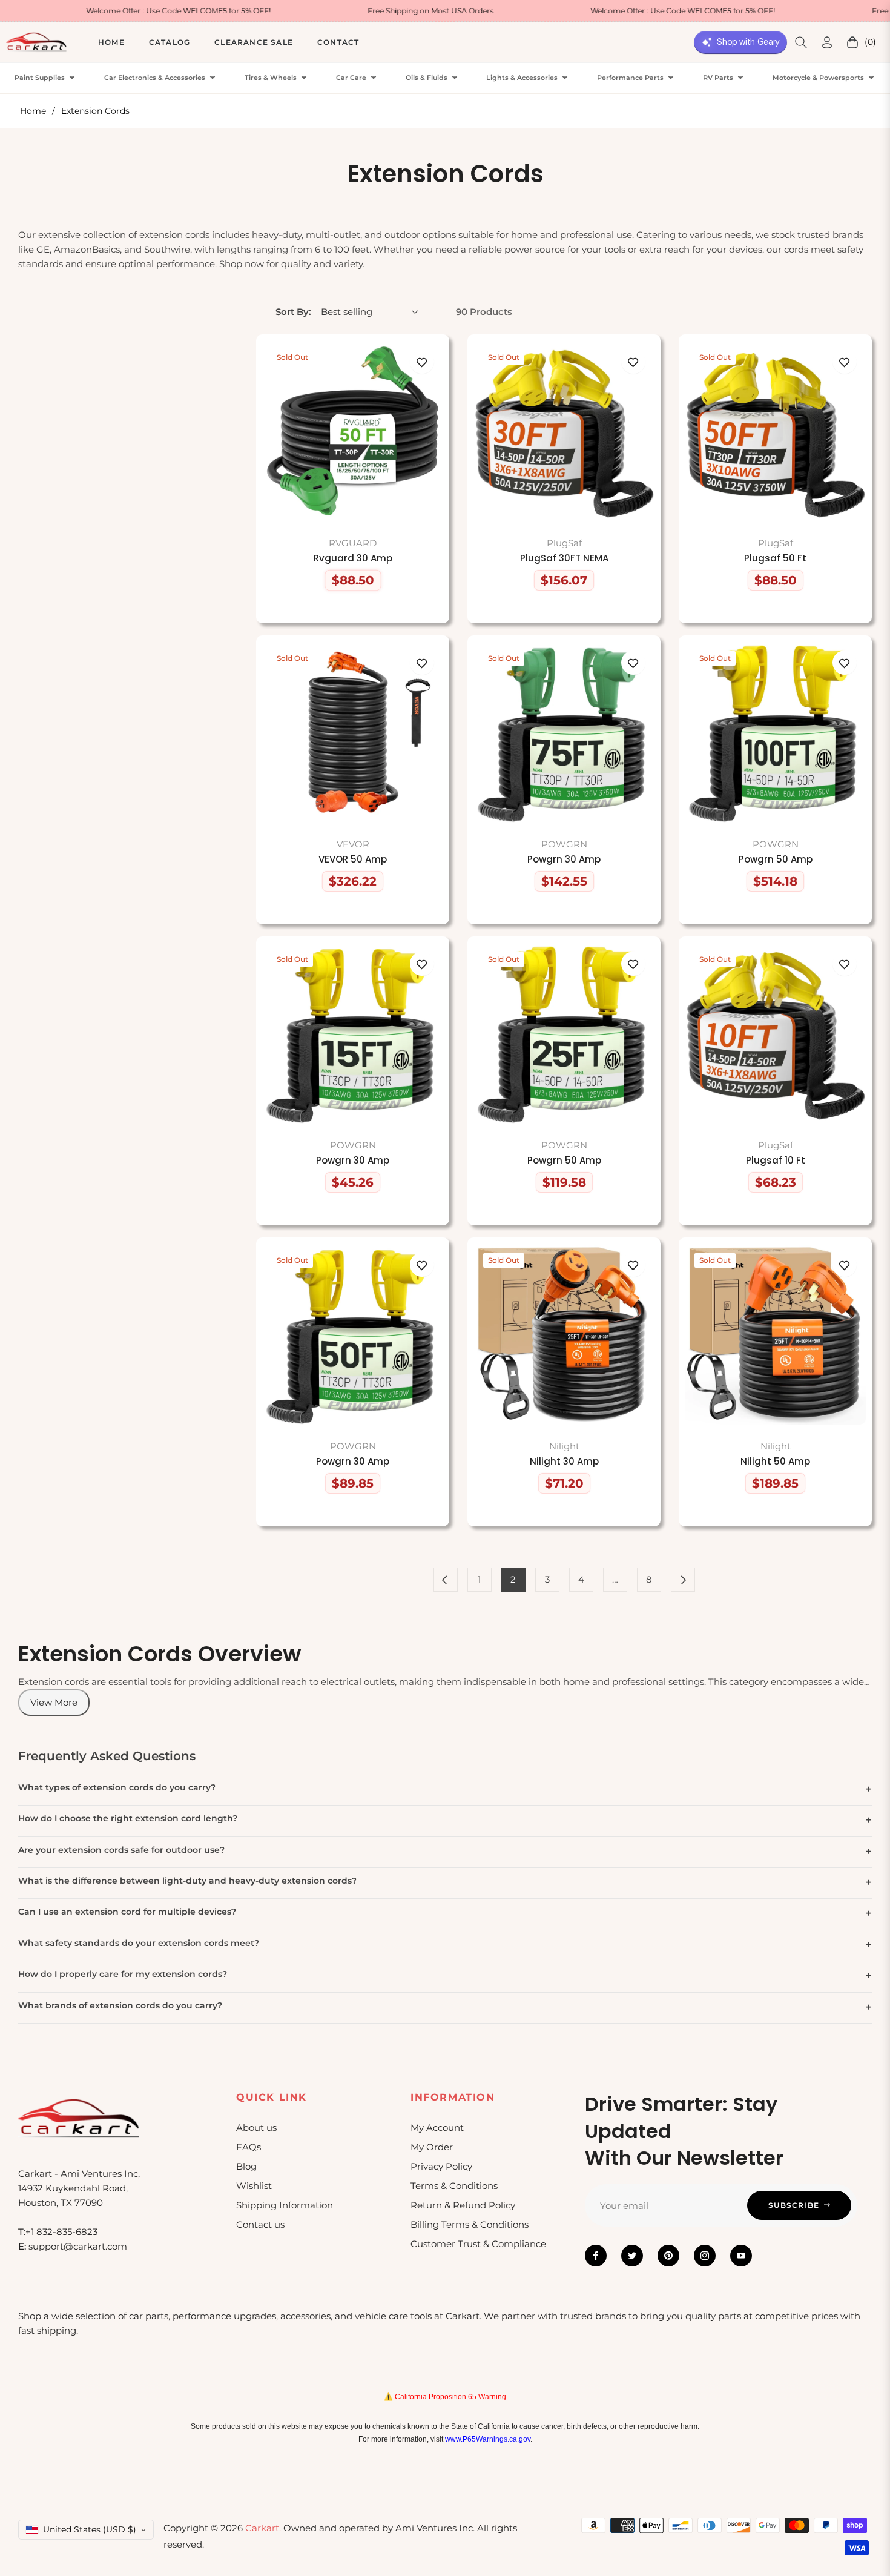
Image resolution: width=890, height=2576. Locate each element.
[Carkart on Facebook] (596, 2256)
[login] (827, 42)
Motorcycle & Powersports (818, 78)
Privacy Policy (441, 2166)
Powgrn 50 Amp (776, 859)
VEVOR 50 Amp (353, 859)
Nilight (564, 1446)
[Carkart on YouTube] (741, 2256)
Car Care (351, 78)
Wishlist (254, 2186)
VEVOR (353, 844)
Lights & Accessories (522, 78)
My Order (432, 2147)
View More (54, 1702)
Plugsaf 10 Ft (776, 1161)
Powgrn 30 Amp (564, 859)
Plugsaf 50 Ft (775, 558)
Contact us (260, 2224)
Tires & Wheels (271, 78)
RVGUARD (353, 543)
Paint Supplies (40, 78)
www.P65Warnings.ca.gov (488, 2439)
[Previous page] (446, 1580)
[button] (801, 42)
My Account (437, 2127)
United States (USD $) (90, 2529)
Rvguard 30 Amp (353, 558)
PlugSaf (564, 543)
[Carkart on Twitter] (632, 2256)
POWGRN (564, 844)
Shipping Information (285, 2205)
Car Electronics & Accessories (155, 78)
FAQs (249, 2147)
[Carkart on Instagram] (705, 2256)
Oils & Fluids (427, 78)
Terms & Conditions (454, 2186)
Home (33, 111)
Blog (246, 2166)
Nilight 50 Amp (775, 1462)
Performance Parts (630, 78)
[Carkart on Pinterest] (668, 2256)
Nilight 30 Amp (564, 1462)
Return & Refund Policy (463, 2205)
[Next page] (683, 1580)
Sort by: (293, 312)
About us (256, 2127)
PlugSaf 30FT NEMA (564, 558)
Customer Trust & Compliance (478, 2244)
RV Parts (718, 78)
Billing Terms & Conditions (470, 2224)
